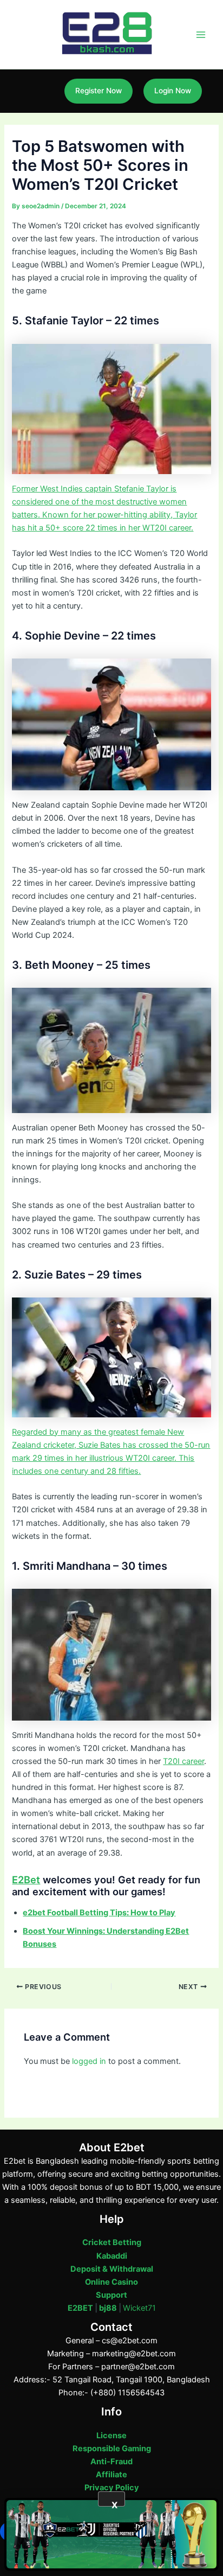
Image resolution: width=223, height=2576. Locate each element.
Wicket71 (139, 2308)
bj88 (108, 2308)
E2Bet (26, 1880)
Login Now (173, 91)
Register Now (99, 91)
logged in (89, 2061)
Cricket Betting (112, 2242)
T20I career (183, 1761)
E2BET (80, 2308)
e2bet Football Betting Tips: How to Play (99, 1913)
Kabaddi (112, 2256)
